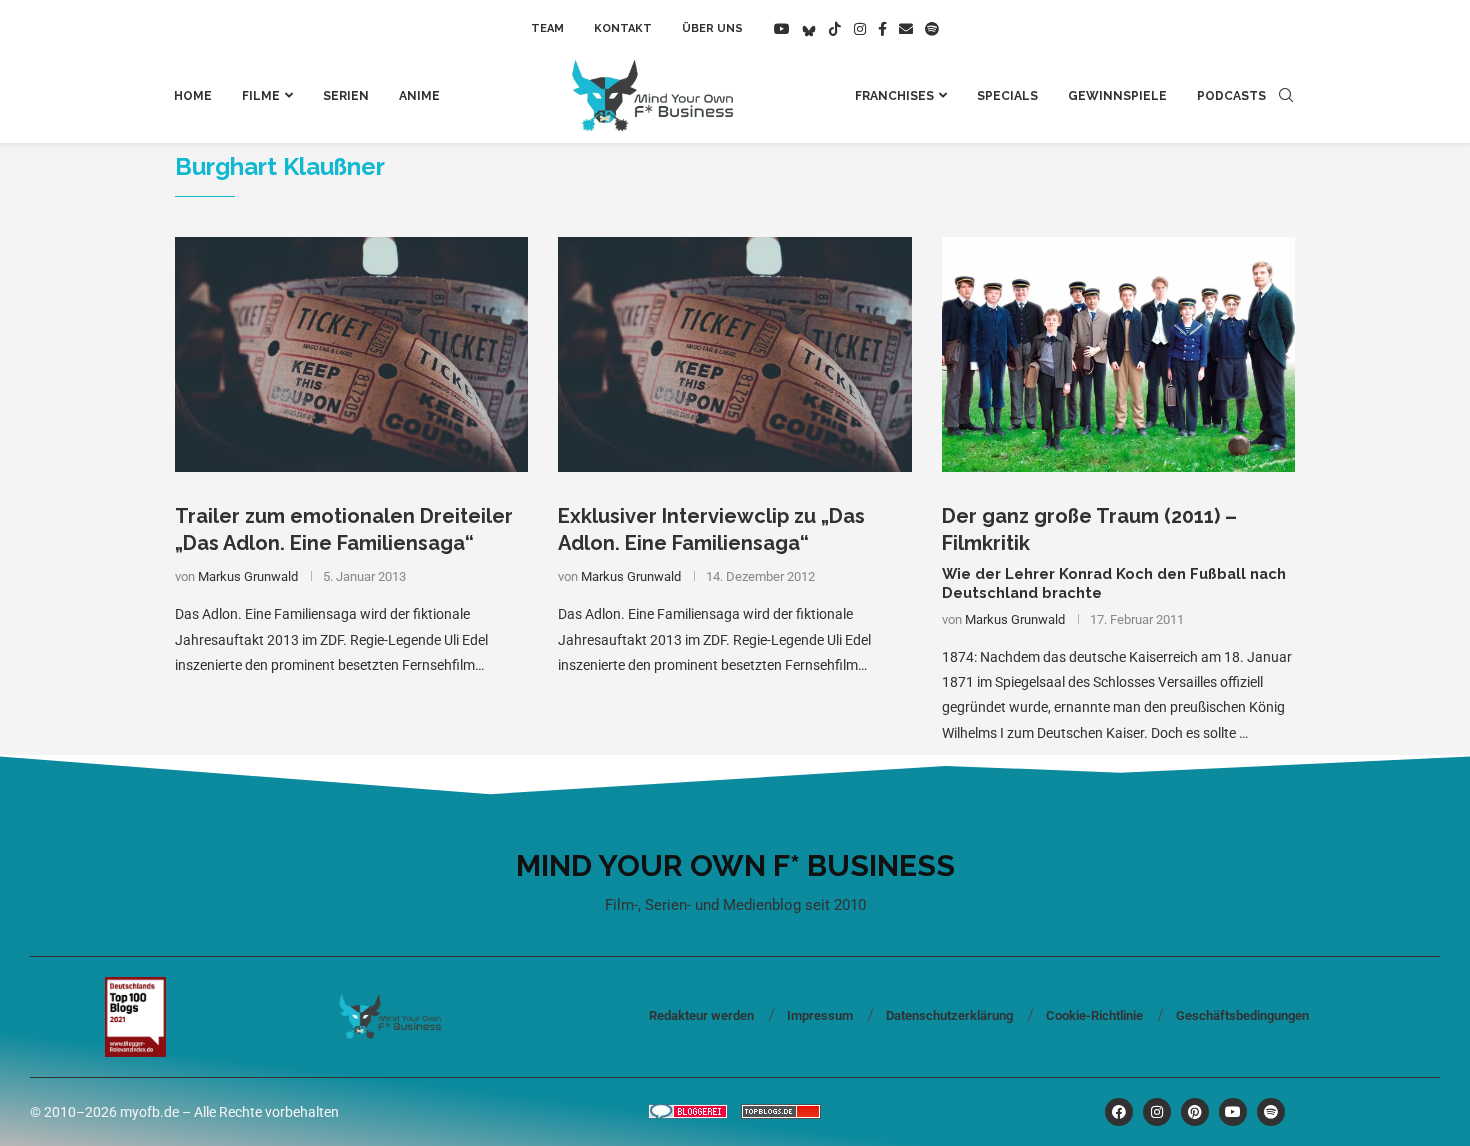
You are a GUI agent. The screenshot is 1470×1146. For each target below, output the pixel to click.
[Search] (1286, 96)
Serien (346, 96)
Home (193, 96)
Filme (261, 96)
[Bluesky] (809, 29)
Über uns (712, 28)
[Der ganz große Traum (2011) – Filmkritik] (1118, 355)
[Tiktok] (835, 29)
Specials (1007, 96)
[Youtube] (782, 29)
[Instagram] (860, 29)
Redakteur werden (701, 1015)
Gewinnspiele (1117, 96)
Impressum (820, 1015)
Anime (419, 96)
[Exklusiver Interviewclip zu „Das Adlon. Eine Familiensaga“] (734, 355)
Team (547, 28)
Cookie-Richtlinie (1094, 1015)
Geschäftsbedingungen (1242, 1015)
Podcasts (1231, 96)
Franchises (894, 96)
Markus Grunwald (248, 576)
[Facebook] (882, 29)
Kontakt (623, 28)
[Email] (906, 29)
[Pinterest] (1195, 1112)
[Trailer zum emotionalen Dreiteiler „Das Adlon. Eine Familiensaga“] (351, 355)
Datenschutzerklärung (949, 1015)
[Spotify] (932, 29)
